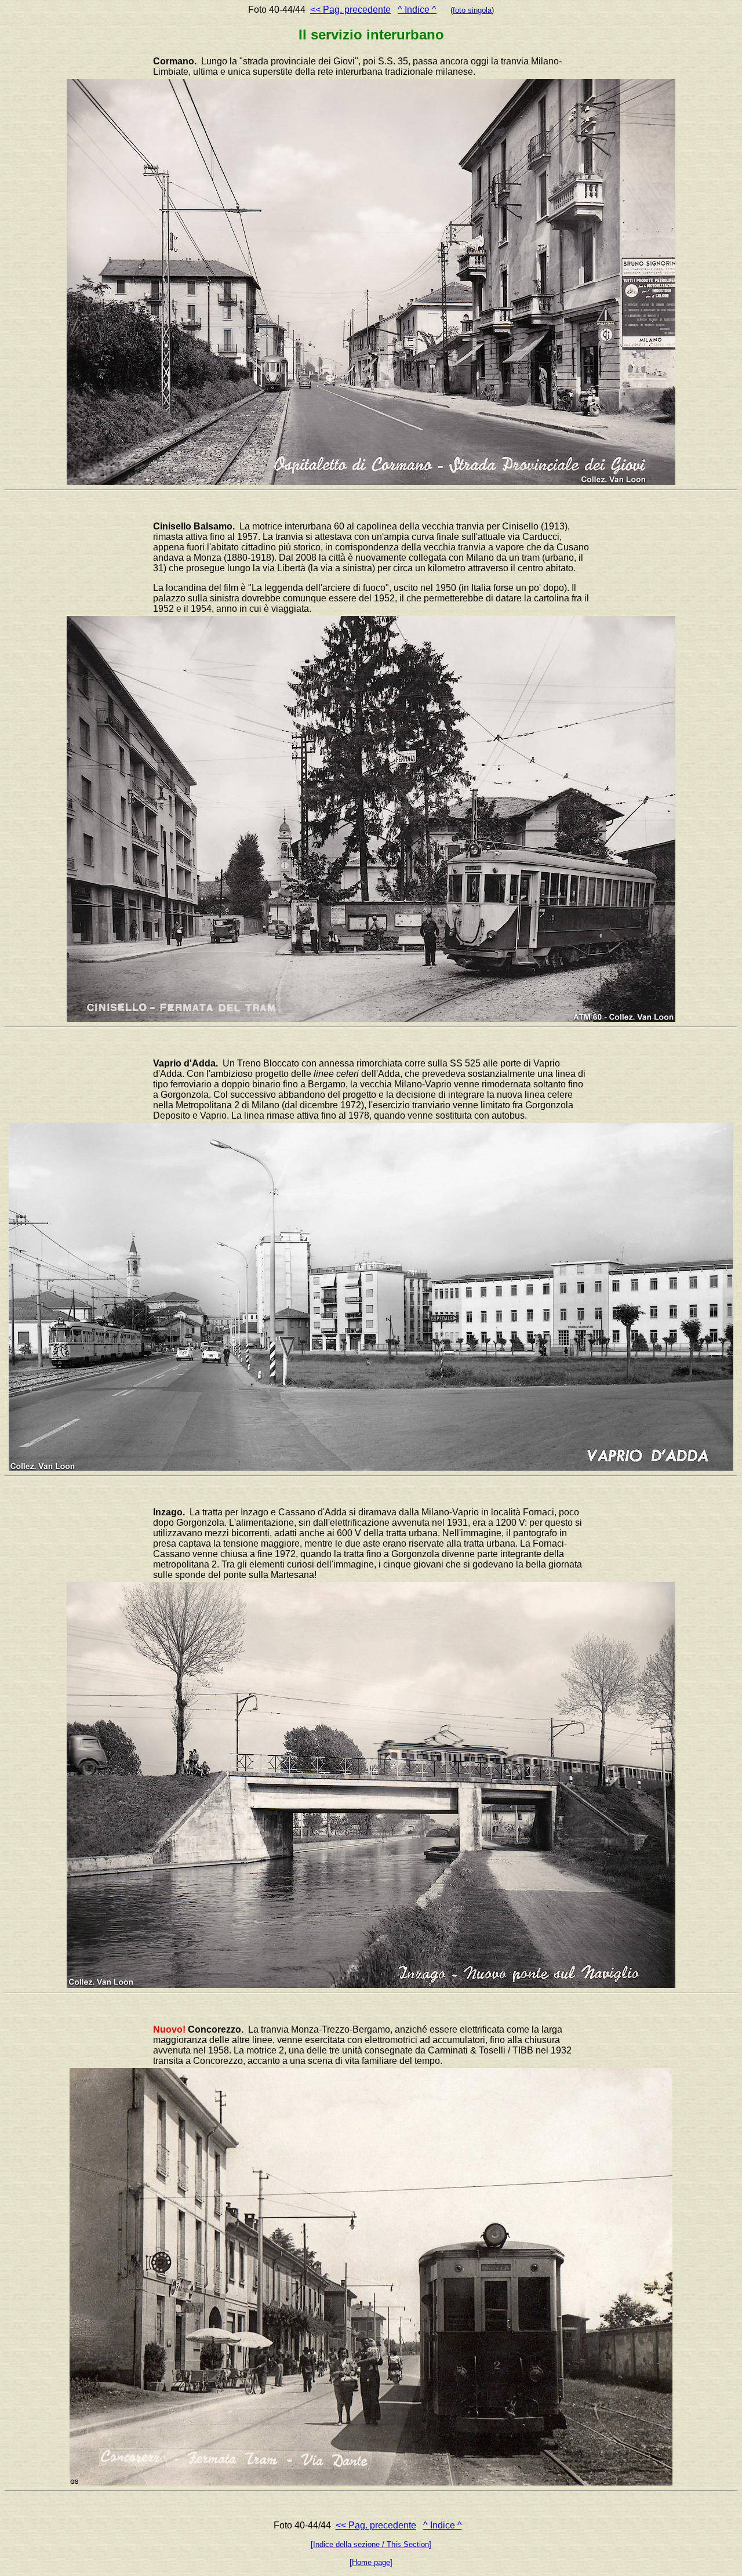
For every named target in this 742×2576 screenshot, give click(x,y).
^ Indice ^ (417, 10)
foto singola (472, 10)
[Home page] (371, 2562)
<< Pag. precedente (350, 10)
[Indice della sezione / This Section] (371, 2544)
